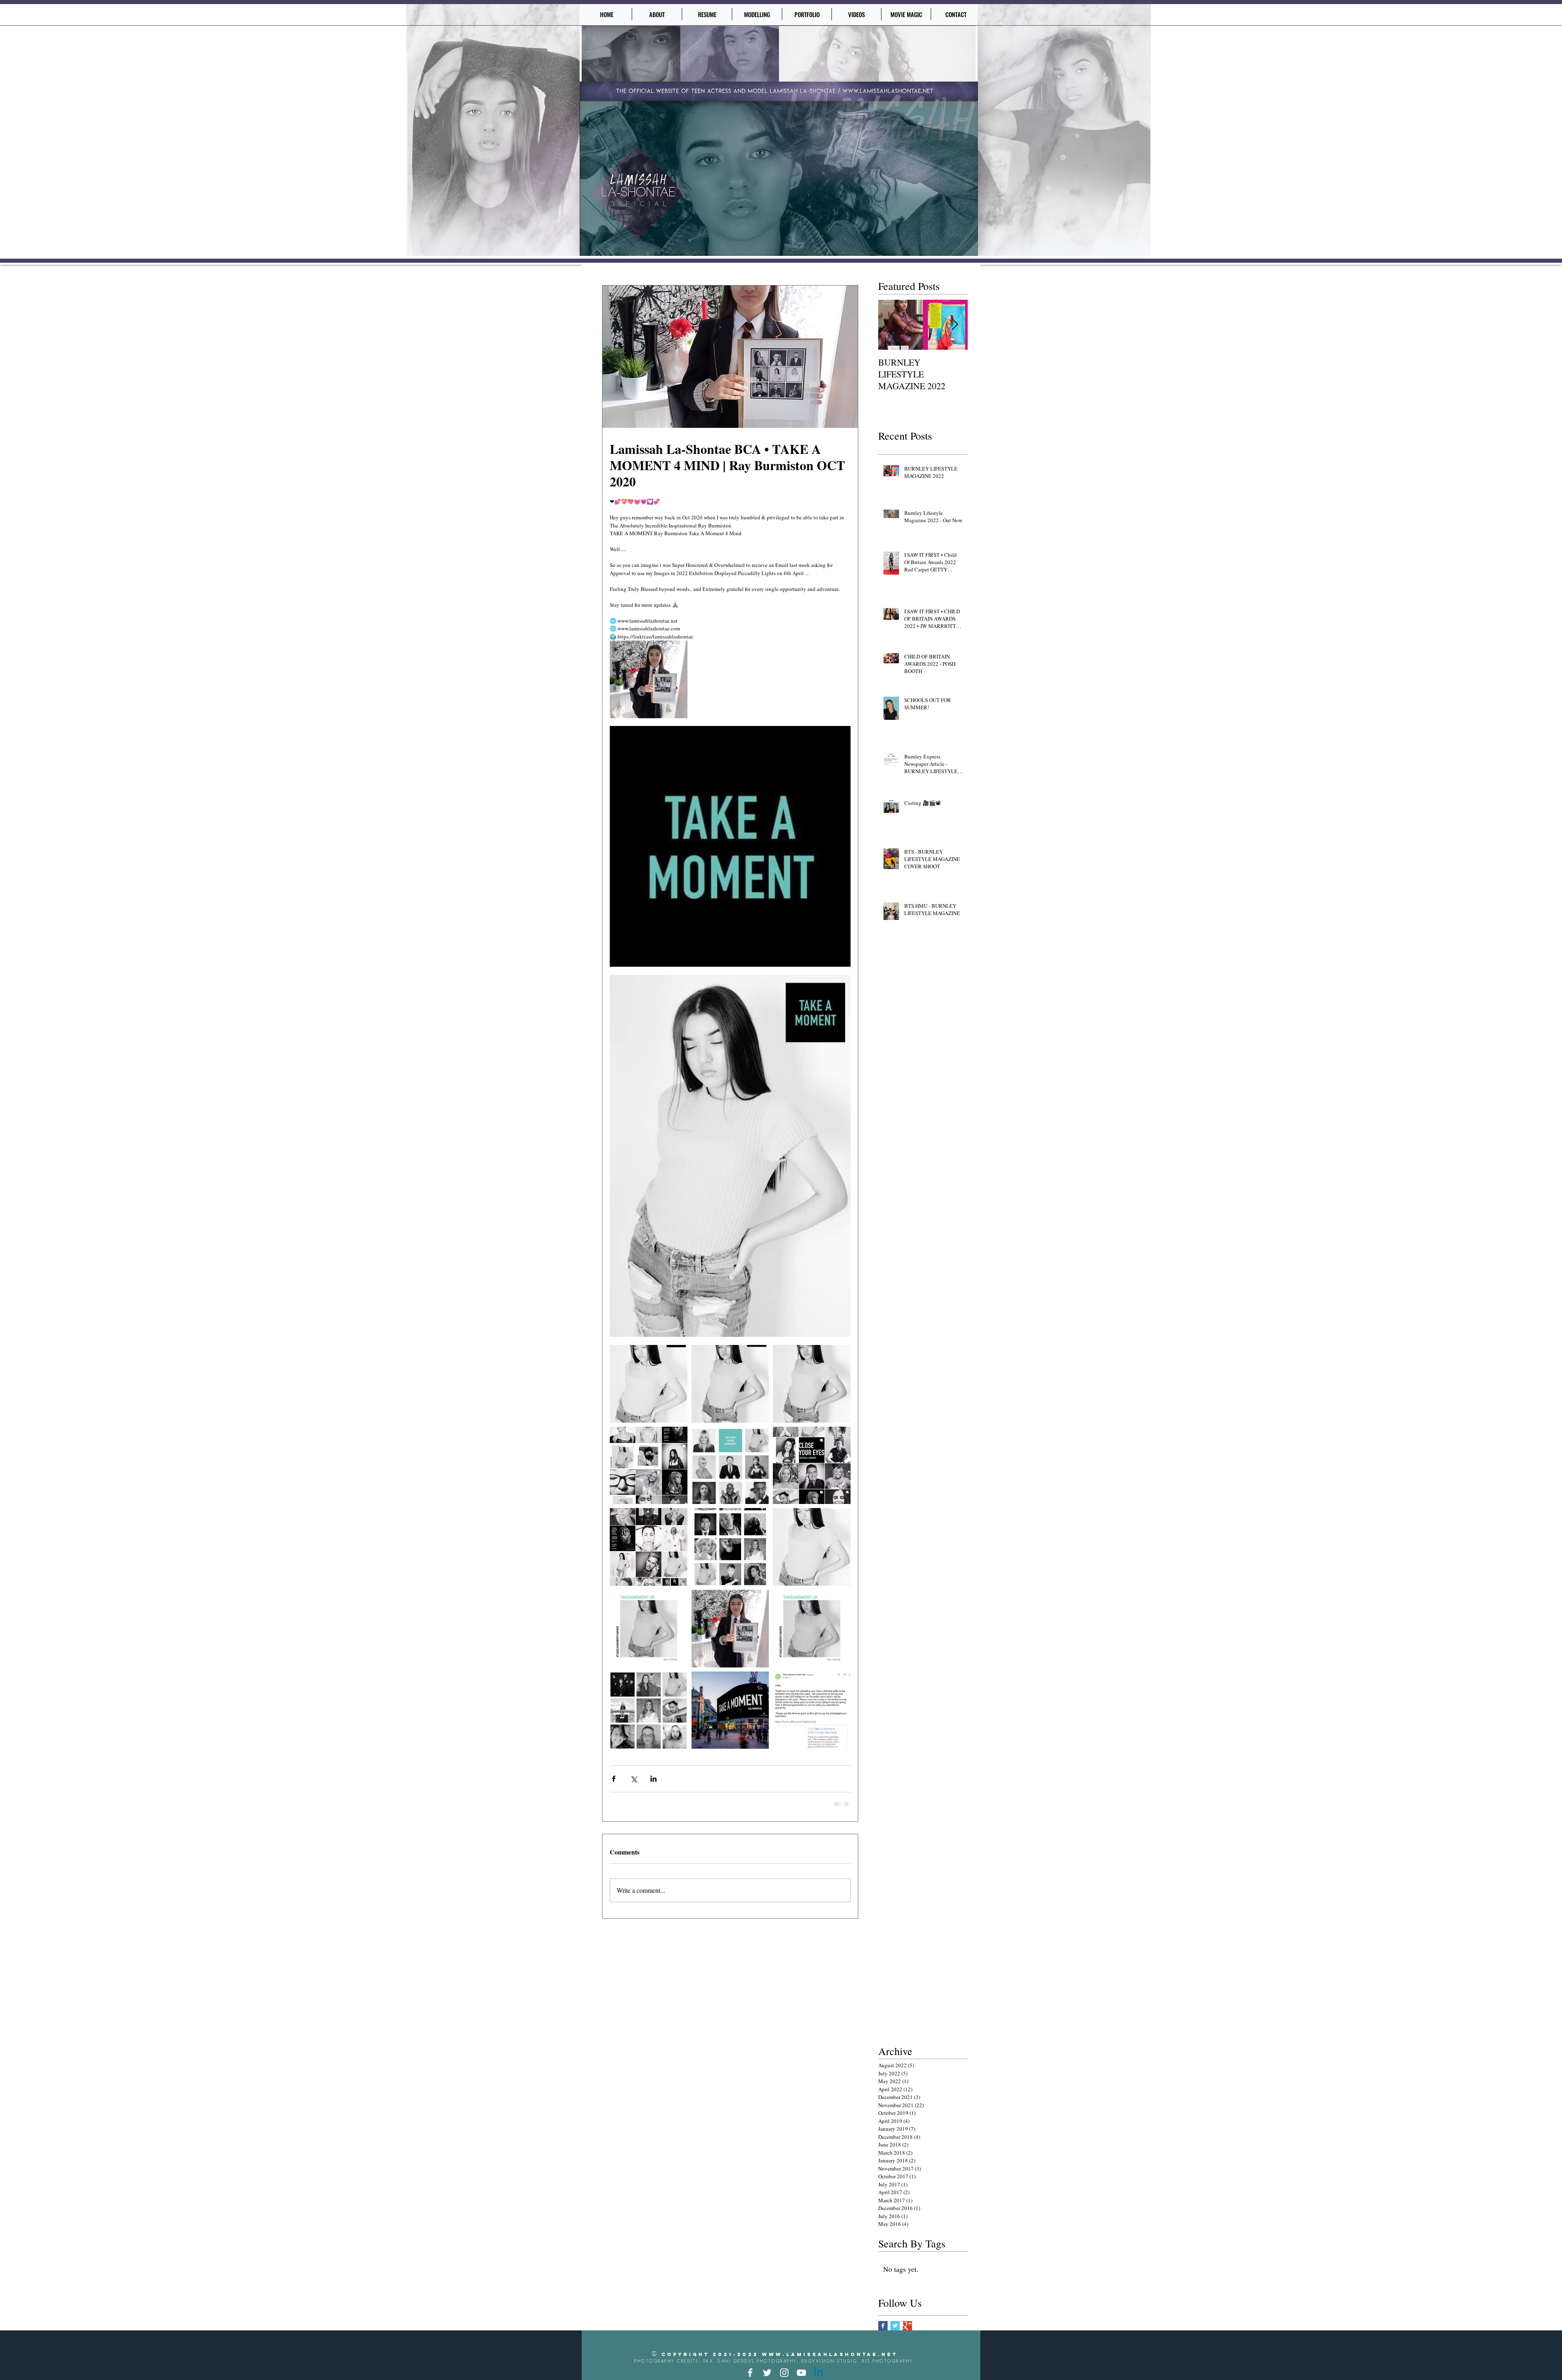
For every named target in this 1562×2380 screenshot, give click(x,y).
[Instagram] (784, 2372)
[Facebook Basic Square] (883, 2325)
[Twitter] (767, 2372)
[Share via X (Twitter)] (634, 1779)
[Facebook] (750, 2372)
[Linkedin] (818, 2372)
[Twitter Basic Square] (895, 2325)
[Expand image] (649, 679)
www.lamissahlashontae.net (830, 2354)
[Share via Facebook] (614, 1779)
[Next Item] (955, 325)
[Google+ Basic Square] (907, 2325)
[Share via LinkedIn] (653, 1779)
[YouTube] (801, 2372)
